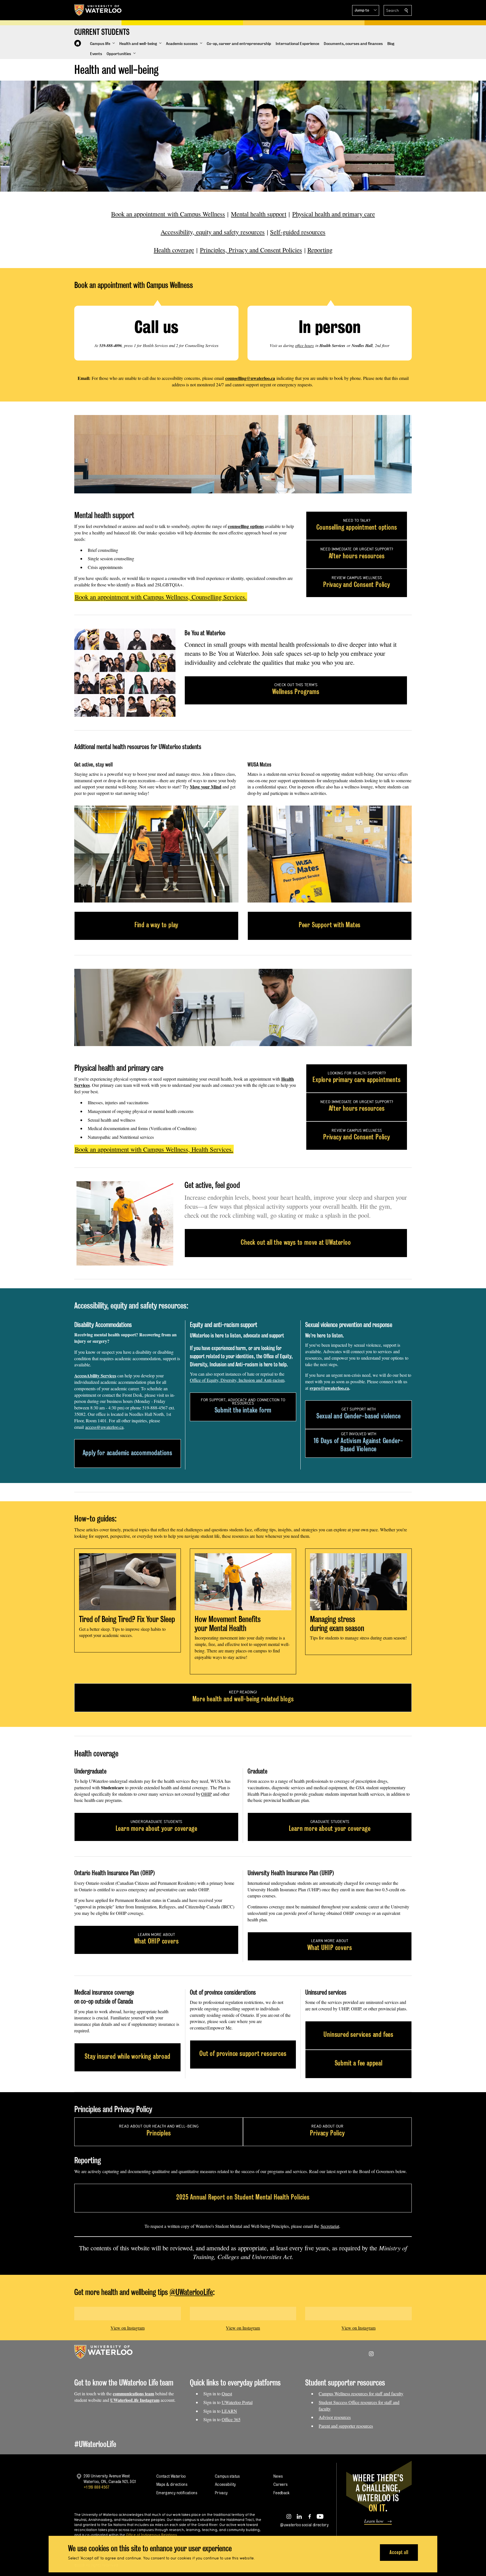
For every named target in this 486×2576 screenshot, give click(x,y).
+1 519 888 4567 (96, 2487)
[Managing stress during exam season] (358, 1582)
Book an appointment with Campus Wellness (168, 214)
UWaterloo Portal (237, 2402)
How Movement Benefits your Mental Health (228, 1624)
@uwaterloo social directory (304, 2525)
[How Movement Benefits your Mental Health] (243, 1582)
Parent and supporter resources (346, 2426)
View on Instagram (128, 2328)
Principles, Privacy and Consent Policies (251, 250)
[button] (366, 10)
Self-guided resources (298, 232)
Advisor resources (335, 2417)
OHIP (206, 1794)
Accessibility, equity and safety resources (213, 232)
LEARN (229, 2411)
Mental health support (259, 214)
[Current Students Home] (78, 43)
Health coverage (174, 250)
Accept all (399, 2552)
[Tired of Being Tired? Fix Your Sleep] (128, 1582)
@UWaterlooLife (191, 2292)
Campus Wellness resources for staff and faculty (361, 2394)
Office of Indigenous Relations (151, 2535)
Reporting (320, 250)
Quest (227, 2394)
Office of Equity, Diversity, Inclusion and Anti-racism (237, 1380)
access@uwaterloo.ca (104, 1427)
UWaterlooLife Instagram (135, 2400)
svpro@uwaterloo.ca (329, 1388)
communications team (133, 2394)
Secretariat (330, 2226)
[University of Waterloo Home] (98, 10)
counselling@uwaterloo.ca (250, 378)
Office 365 (231, 2419)
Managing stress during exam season (337, 1624)
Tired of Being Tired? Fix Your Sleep (127, 1619)
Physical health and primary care (334, 214)
